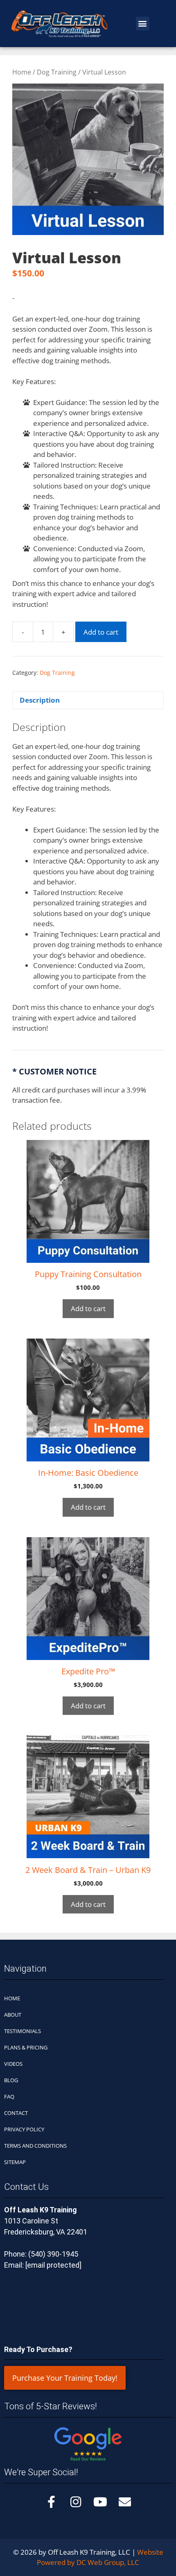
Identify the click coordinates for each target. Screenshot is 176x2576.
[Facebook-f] (51, 2502)
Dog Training (57, 72)
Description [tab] (40, 700)
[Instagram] (76, 2502)
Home (22, 72)
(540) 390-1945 (53, 2254)
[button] (143, 24)
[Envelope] (125, 2502)
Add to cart (101, 632)
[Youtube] (100, 2502)
